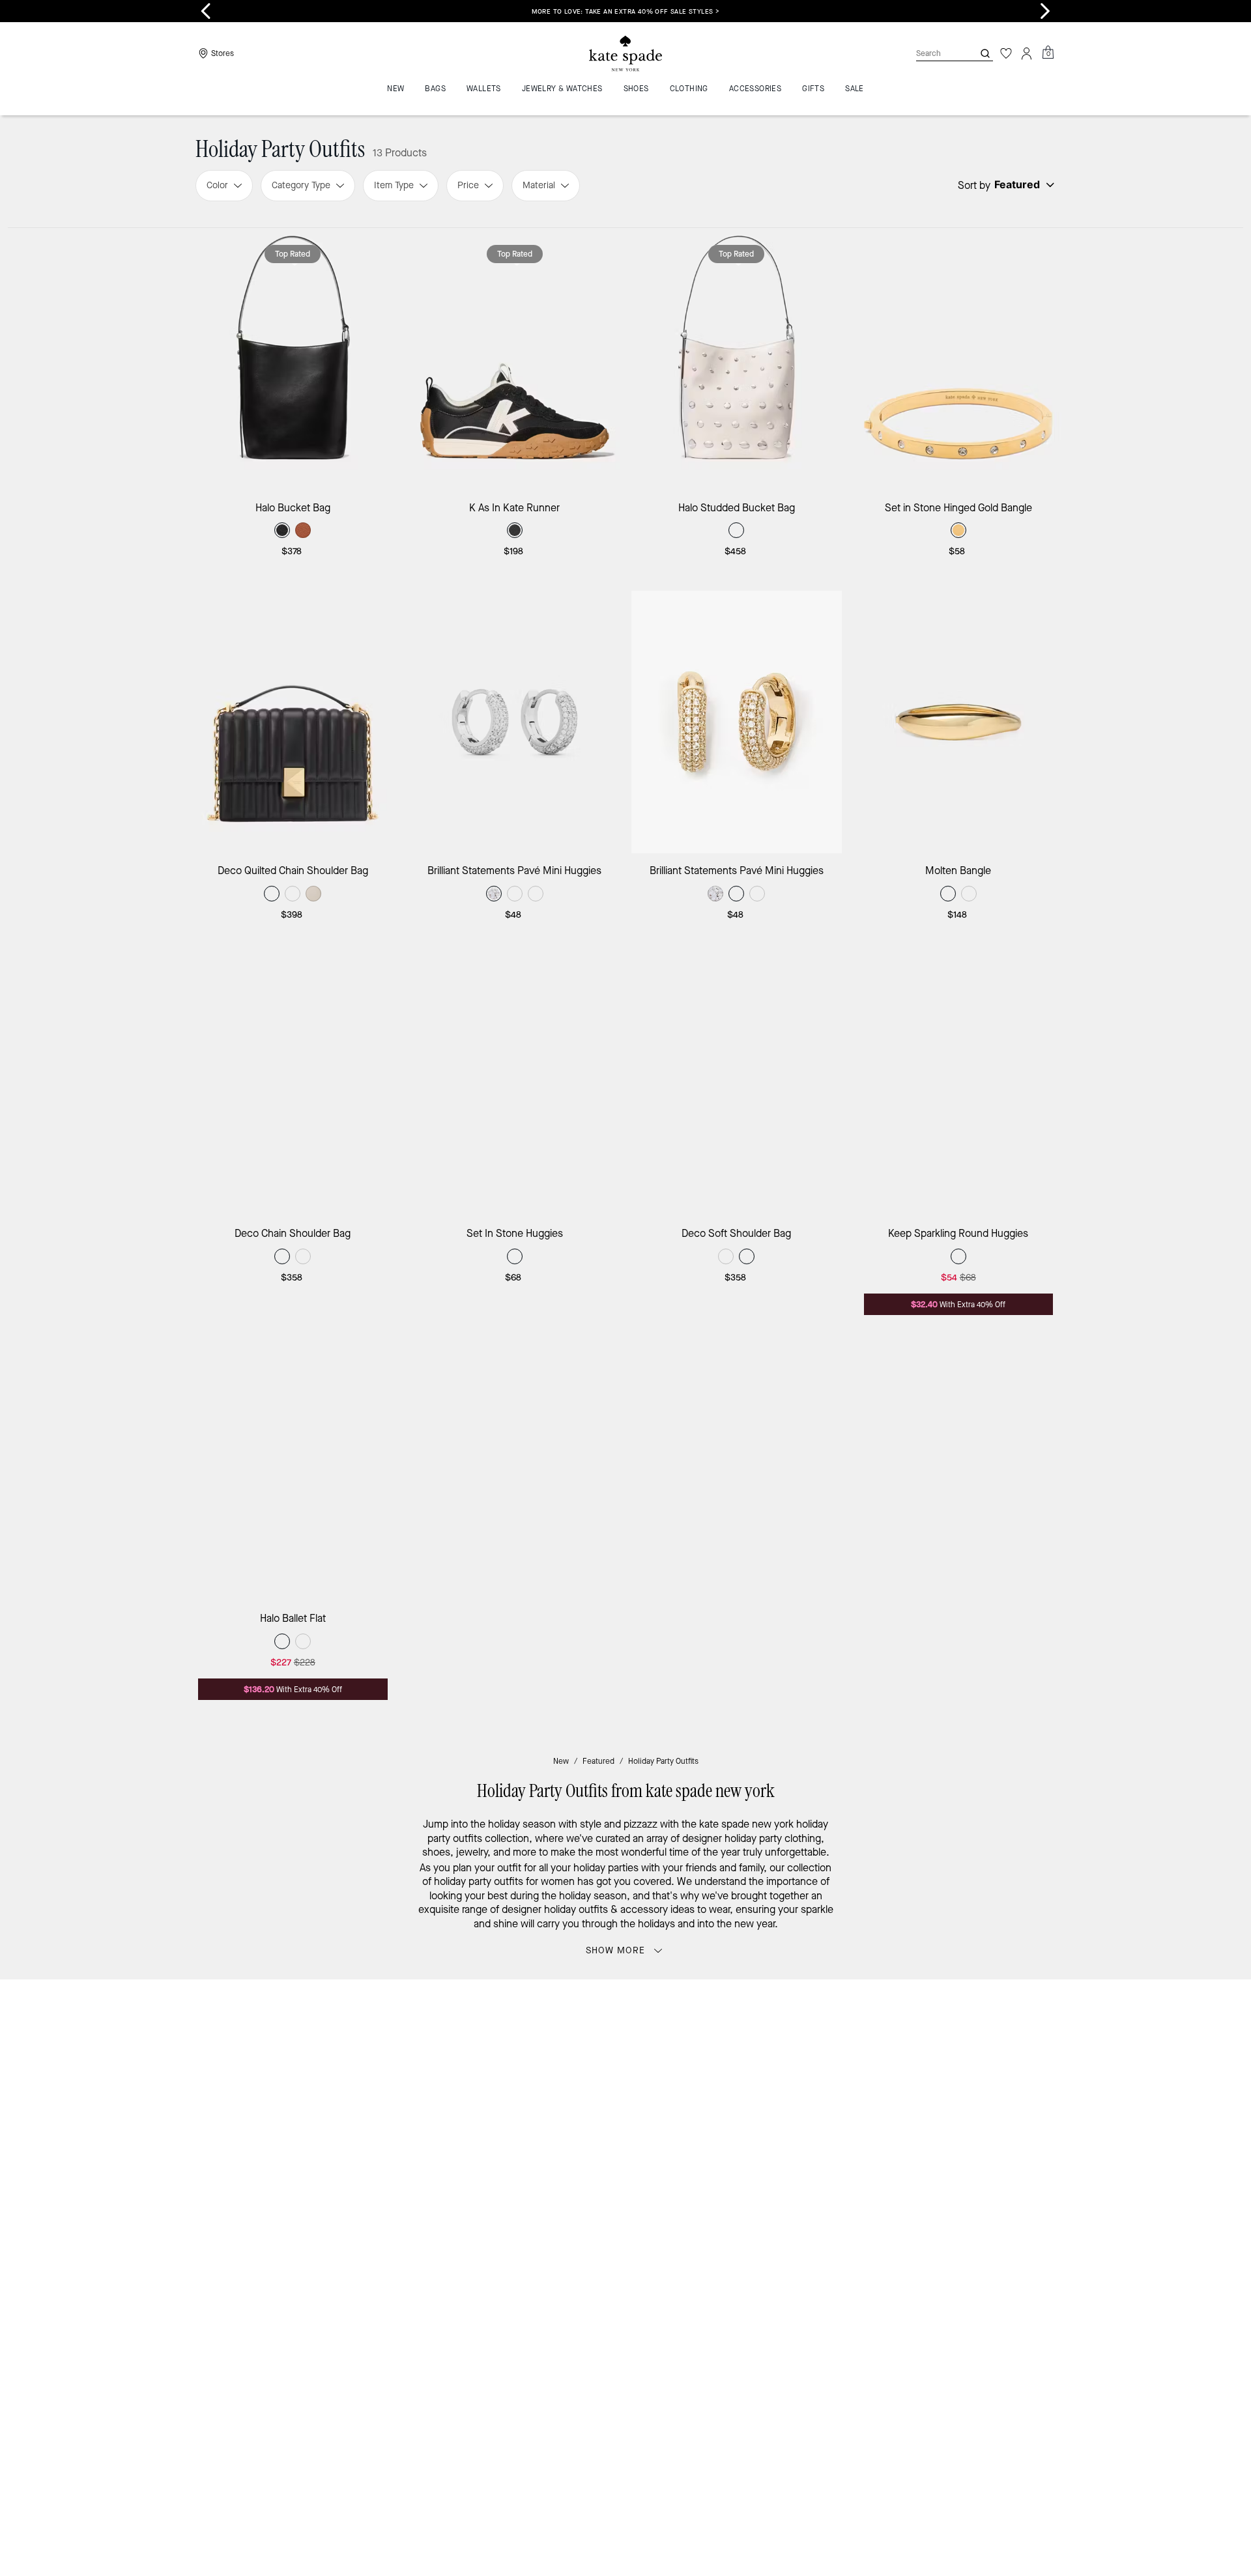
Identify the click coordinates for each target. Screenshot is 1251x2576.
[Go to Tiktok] (888, 2123)
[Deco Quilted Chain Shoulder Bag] (293, 722)
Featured (598, 1761)
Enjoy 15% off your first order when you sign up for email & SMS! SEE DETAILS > (625, 11)
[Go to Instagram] (768, 2123)
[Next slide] (1045, 11)
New (561, 1761)
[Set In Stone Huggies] (515, 1085)
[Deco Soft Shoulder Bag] (737, 1085)
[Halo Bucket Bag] (293, 359)
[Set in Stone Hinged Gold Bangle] (959, 359)
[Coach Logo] (625, 54)
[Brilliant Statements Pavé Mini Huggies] (515, 722)
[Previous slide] (206, 11)
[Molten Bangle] (959, 722)
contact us (894, 2096)
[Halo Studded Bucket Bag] (737, 359)
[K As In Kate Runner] (515, 359)
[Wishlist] (1006, 53)
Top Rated (293, 254)
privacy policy (830, 2096)
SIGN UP (1007, 2033)
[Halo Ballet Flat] (293, 1470)
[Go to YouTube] (858, 2123)
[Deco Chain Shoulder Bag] (293, 1085)
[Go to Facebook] (798, 2123)
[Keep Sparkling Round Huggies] (959, 1085)
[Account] (1027, 53)
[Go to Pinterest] (828, 2123)
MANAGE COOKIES (939, 2237)
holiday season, (595, 1896)
